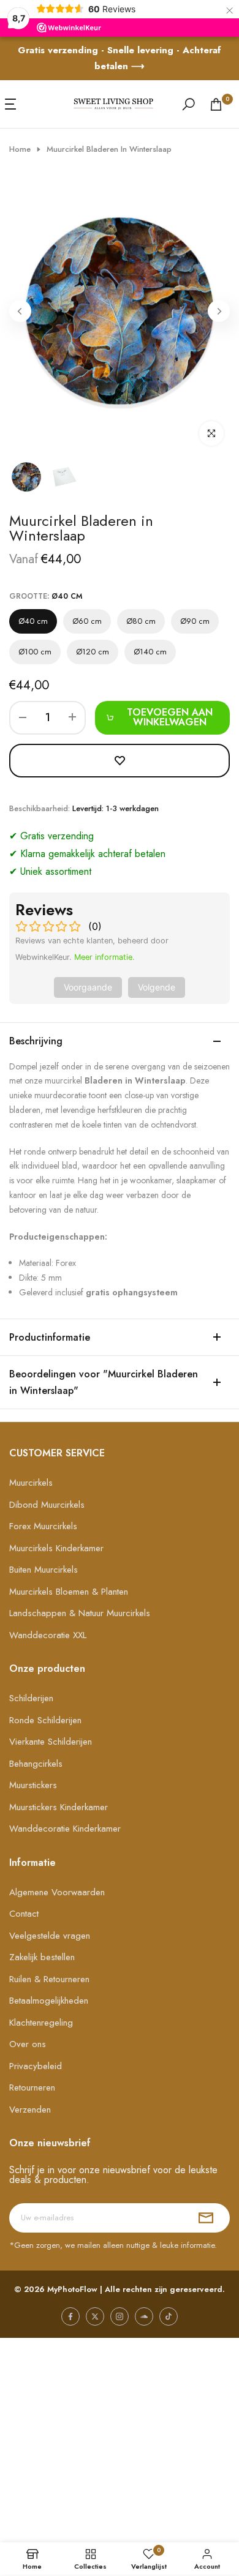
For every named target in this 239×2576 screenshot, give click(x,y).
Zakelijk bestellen (42, 1957)
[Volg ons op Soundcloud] (144, 2316)
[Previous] (20, 311)
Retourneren (32, 2087)
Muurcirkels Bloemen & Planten (69, 1592)
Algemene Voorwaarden (57, 1892)
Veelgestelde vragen (50, 1936)
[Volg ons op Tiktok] (169, 2316)
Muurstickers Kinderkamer (59, 1807)
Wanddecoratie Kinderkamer (65, 1829)
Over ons (28, 2044)
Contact (24, 1914)
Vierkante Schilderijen (51, 1742)
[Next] (219, 311)
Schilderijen (31, 1698)
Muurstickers (33, 1785)
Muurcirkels (31, 1483)
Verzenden (30, 2110)
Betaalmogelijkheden (49, 2001)
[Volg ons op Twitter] (95, 2316)
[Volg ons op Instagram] (120, 2316)
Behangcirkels (36, 1764)
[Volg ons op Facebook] (70, 2316)
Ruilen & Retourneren (49, 1979)
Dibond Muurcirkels (47, 1505)
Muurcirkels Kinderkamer (56, 1548)
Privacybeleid (36, 2066)
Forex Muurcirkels (43, 1526)
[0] (216, 104)
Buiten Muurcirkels (44, 1570)
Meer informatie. (104, 957)
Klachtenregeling (41, 2023)
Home (20, 149)
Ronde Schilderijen (45, 1720)
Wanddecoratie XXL (48, 1635)
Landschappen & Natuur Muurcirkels (80, 1613)
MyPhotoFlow (72, 2289)
